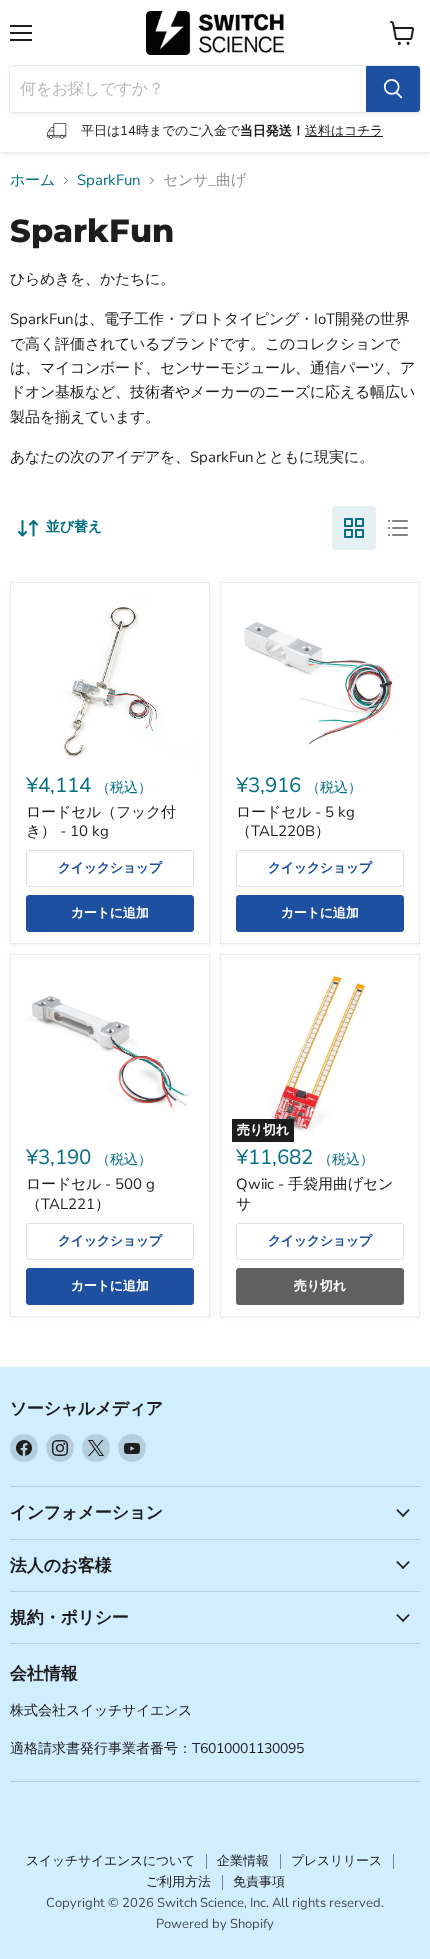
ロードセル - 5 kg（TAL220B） (295, 822)
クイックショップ (110, 868)
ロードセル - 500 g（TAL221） (90, 1194)
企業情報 (243, 1861)
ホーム (32, 180)
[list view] (398, 528)
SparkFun (109, 180)
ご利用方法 (178, 1882)
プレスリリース (336, 1861)
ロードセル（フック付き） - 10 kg (101, 822)
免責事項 (259, 1882)
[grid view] (354, 528)
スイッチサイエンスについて (110, 1861)
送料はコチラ (344, 131)
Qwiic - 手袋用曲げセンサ (314, 1194)
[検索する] (393, 89)
